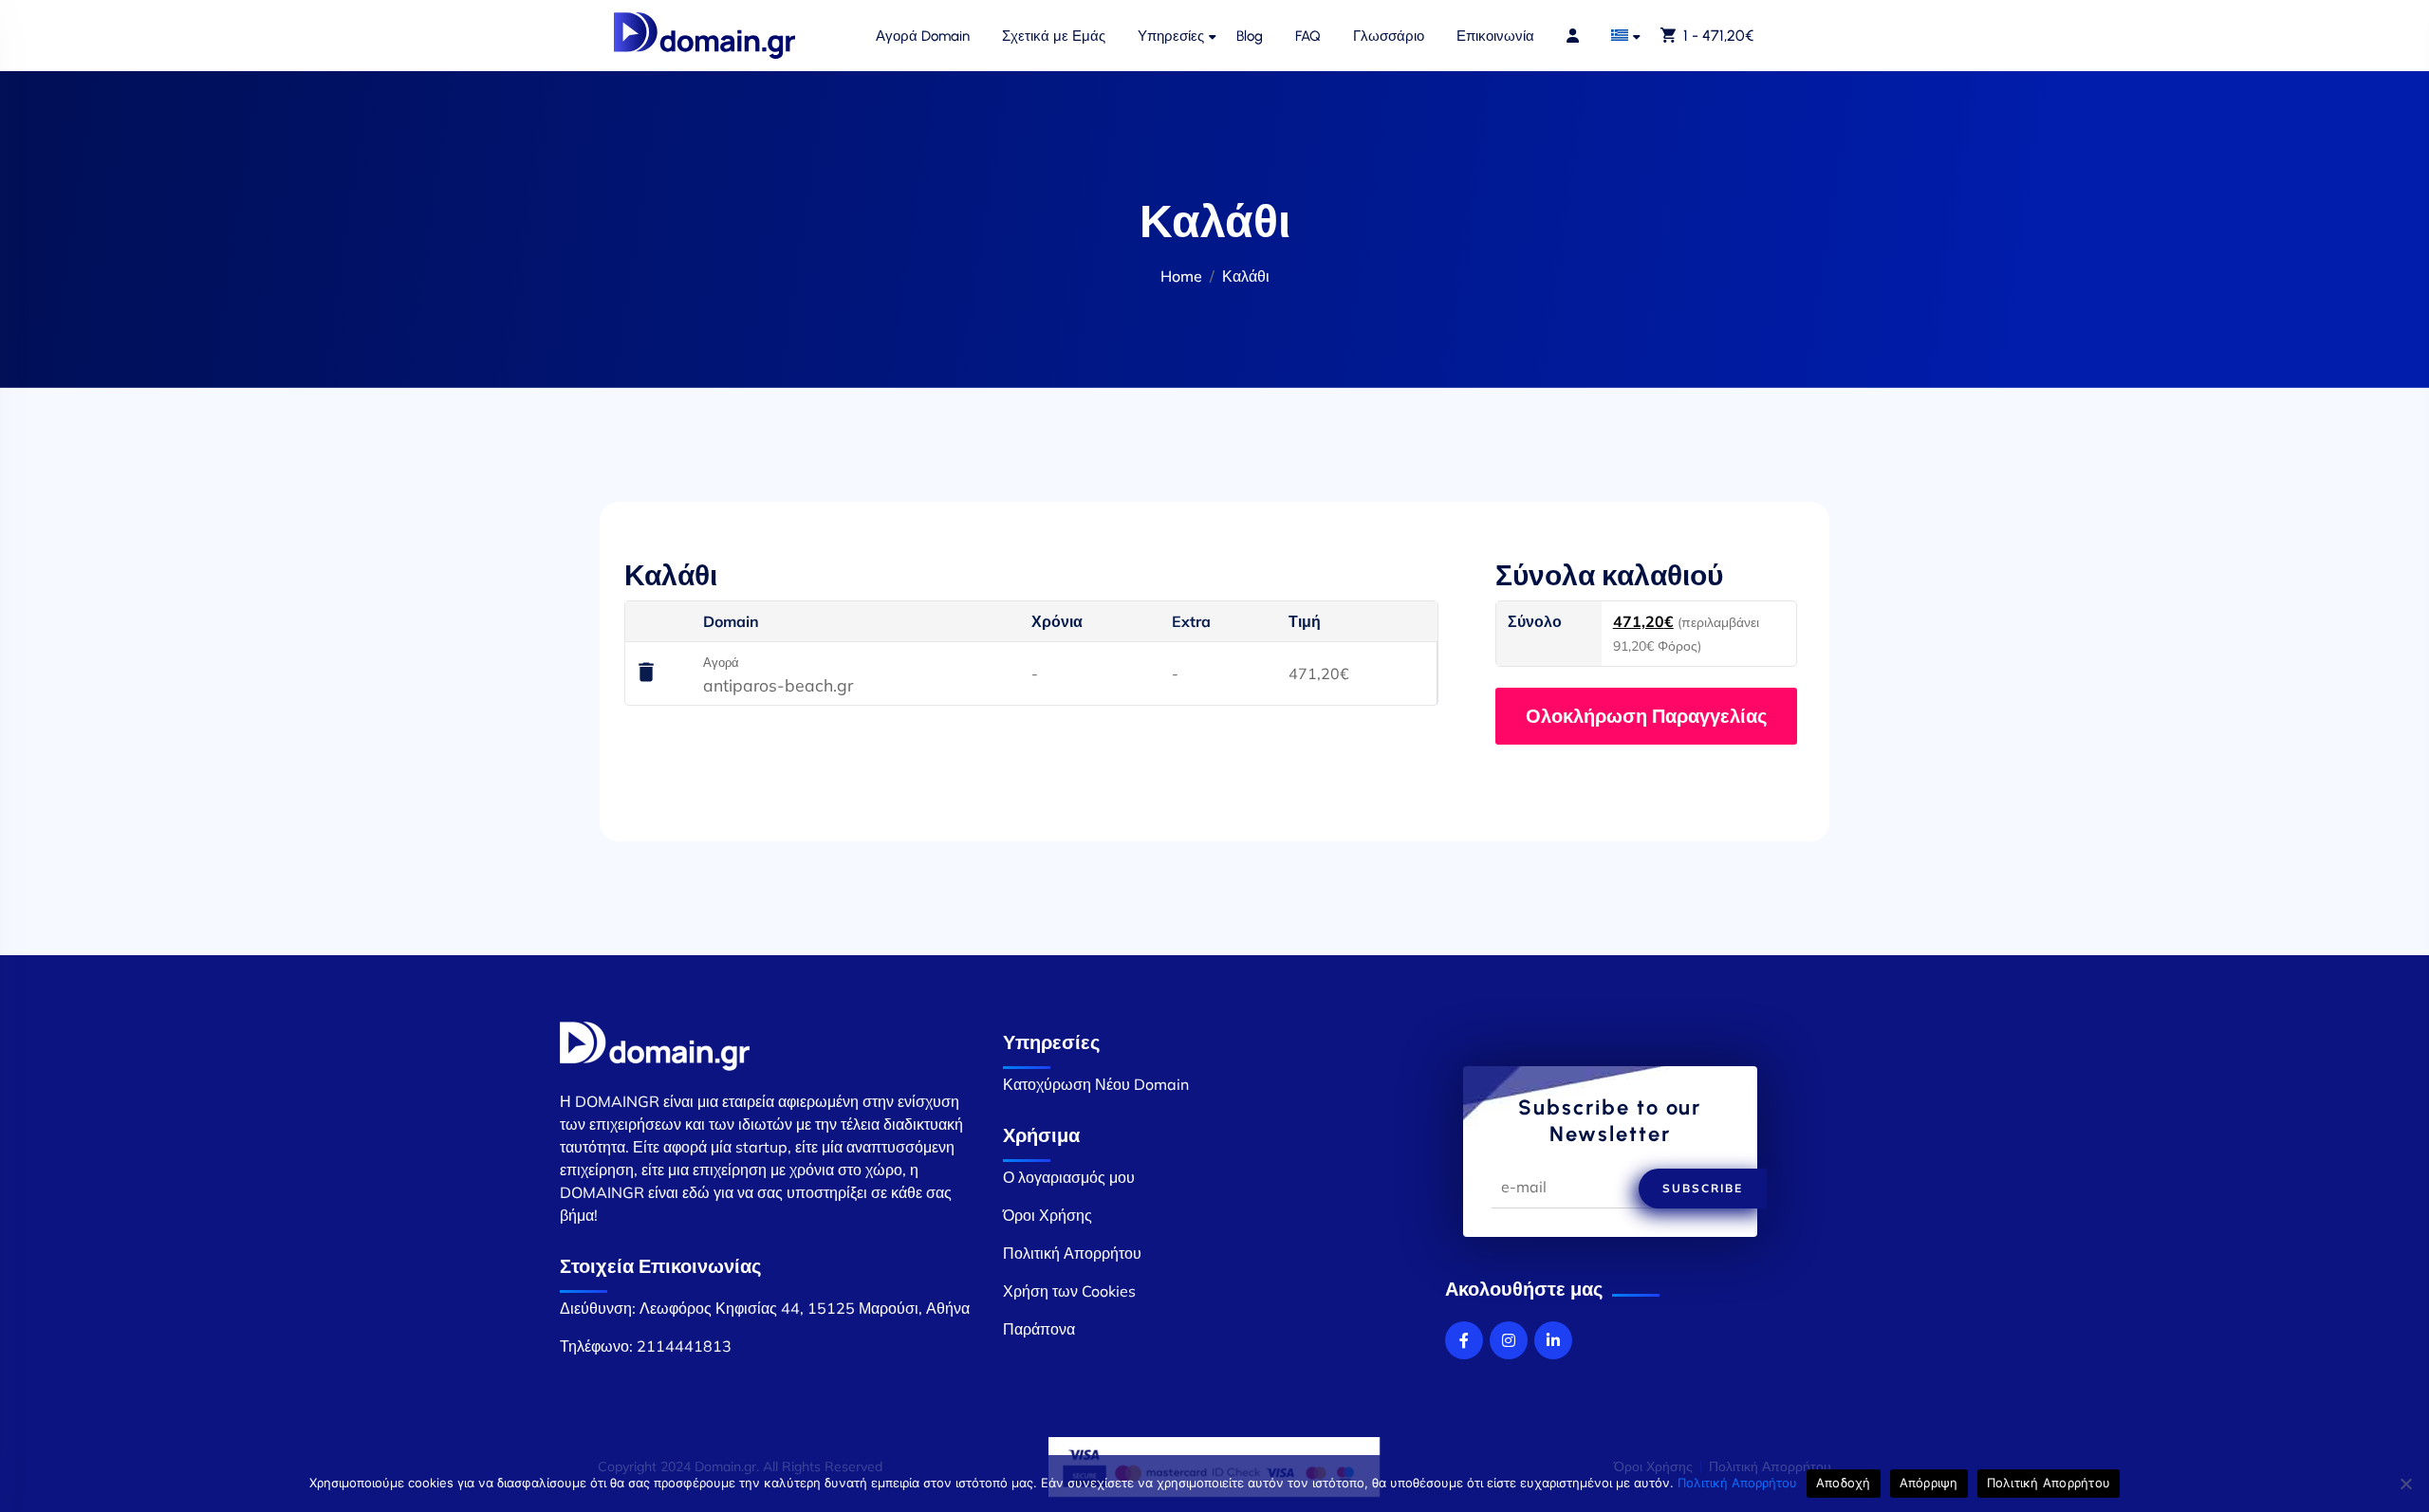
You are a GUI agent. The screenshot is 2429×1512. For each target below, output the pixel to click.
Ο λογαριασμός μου (1069, 1177)
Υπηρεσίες (1171, 36)
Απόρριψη (1929, 1483)
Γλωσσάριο (1389, 36)
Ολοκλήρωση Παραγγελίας (1646, 716)
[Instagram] (1509, 1340)
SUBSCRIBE (1703, 1188)
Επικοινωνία (1495, 36)
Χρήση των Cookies (1069, 1291)
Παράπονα (1039, 1329)
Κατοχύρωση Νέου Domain (1096, 1084)
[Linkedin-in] (1553, 1340)
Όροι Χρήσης (1048, 1215)
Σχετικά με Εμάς (1054, 36)
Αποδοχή (1844, 1483)
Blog (1250, 36)
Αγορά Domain (923, 36)
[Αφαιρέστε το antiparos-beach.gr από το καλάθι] (646, 673)
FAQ (1308, 36)
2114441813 (684, 1346)
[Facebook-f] (1464, 1340)
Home (1181, 276)
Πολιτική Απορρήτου (1072, 1253)
